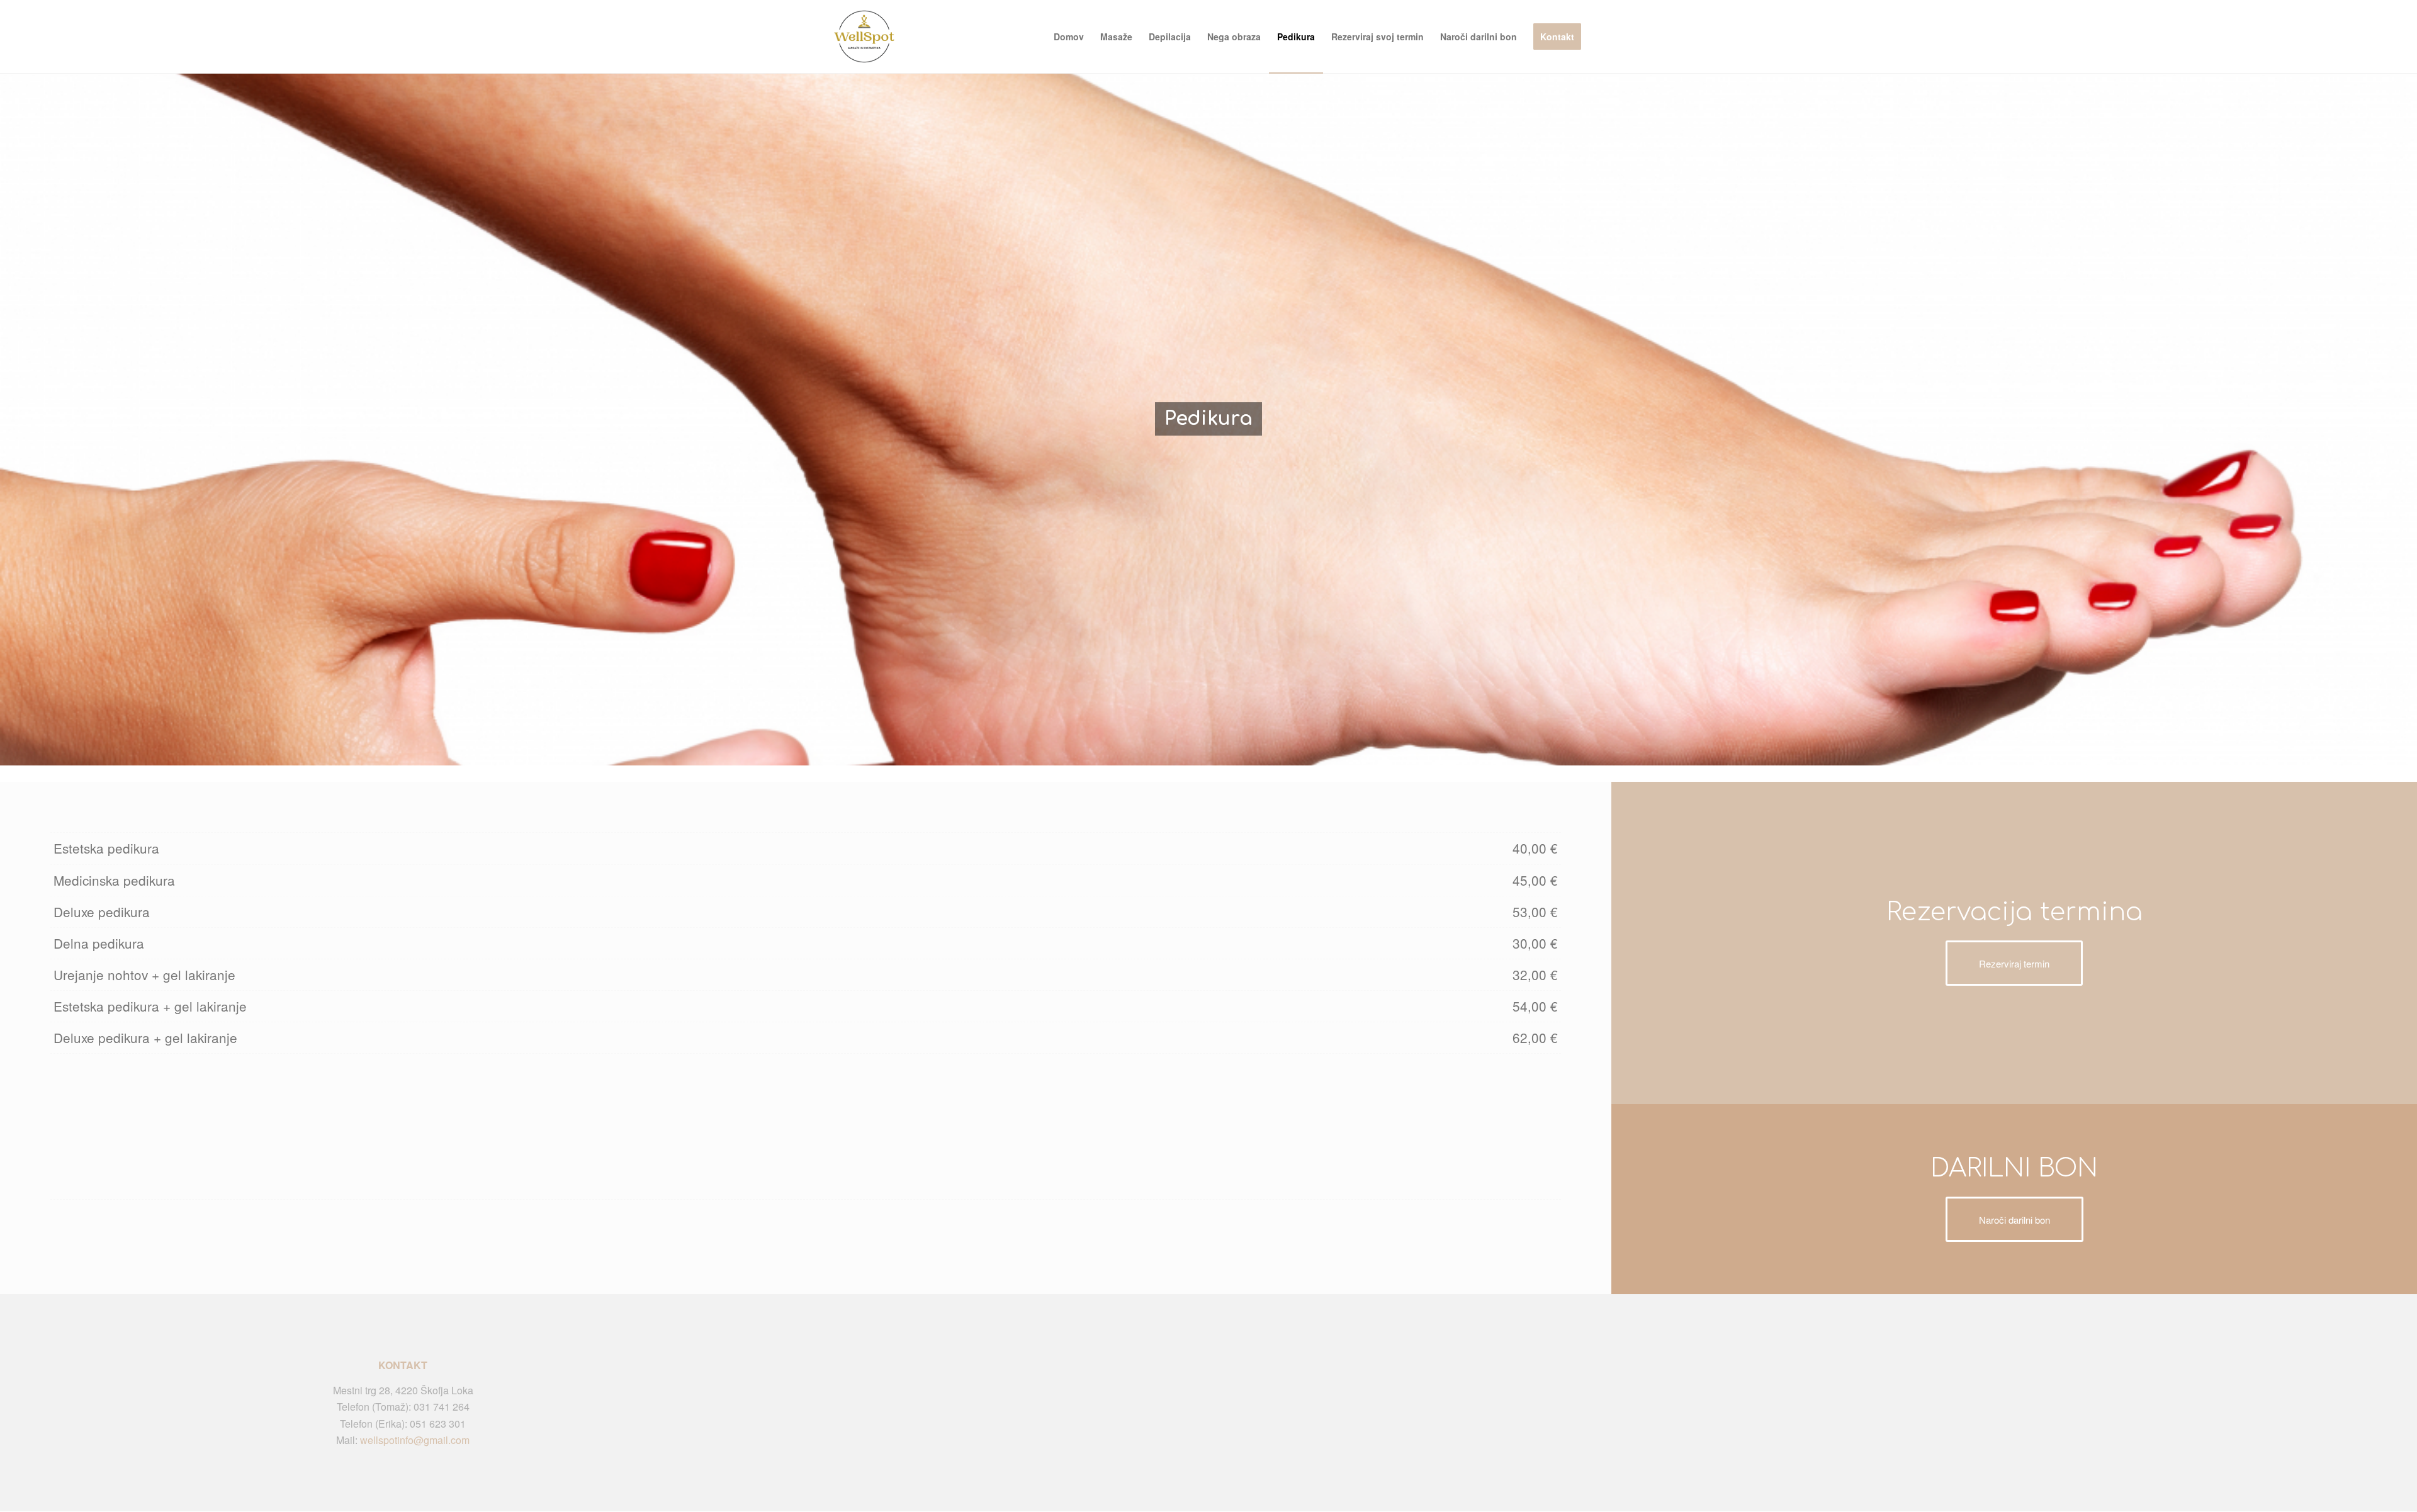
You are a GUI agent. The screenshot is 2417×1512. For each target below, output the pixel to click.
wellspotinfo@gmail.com (415, 1440)
